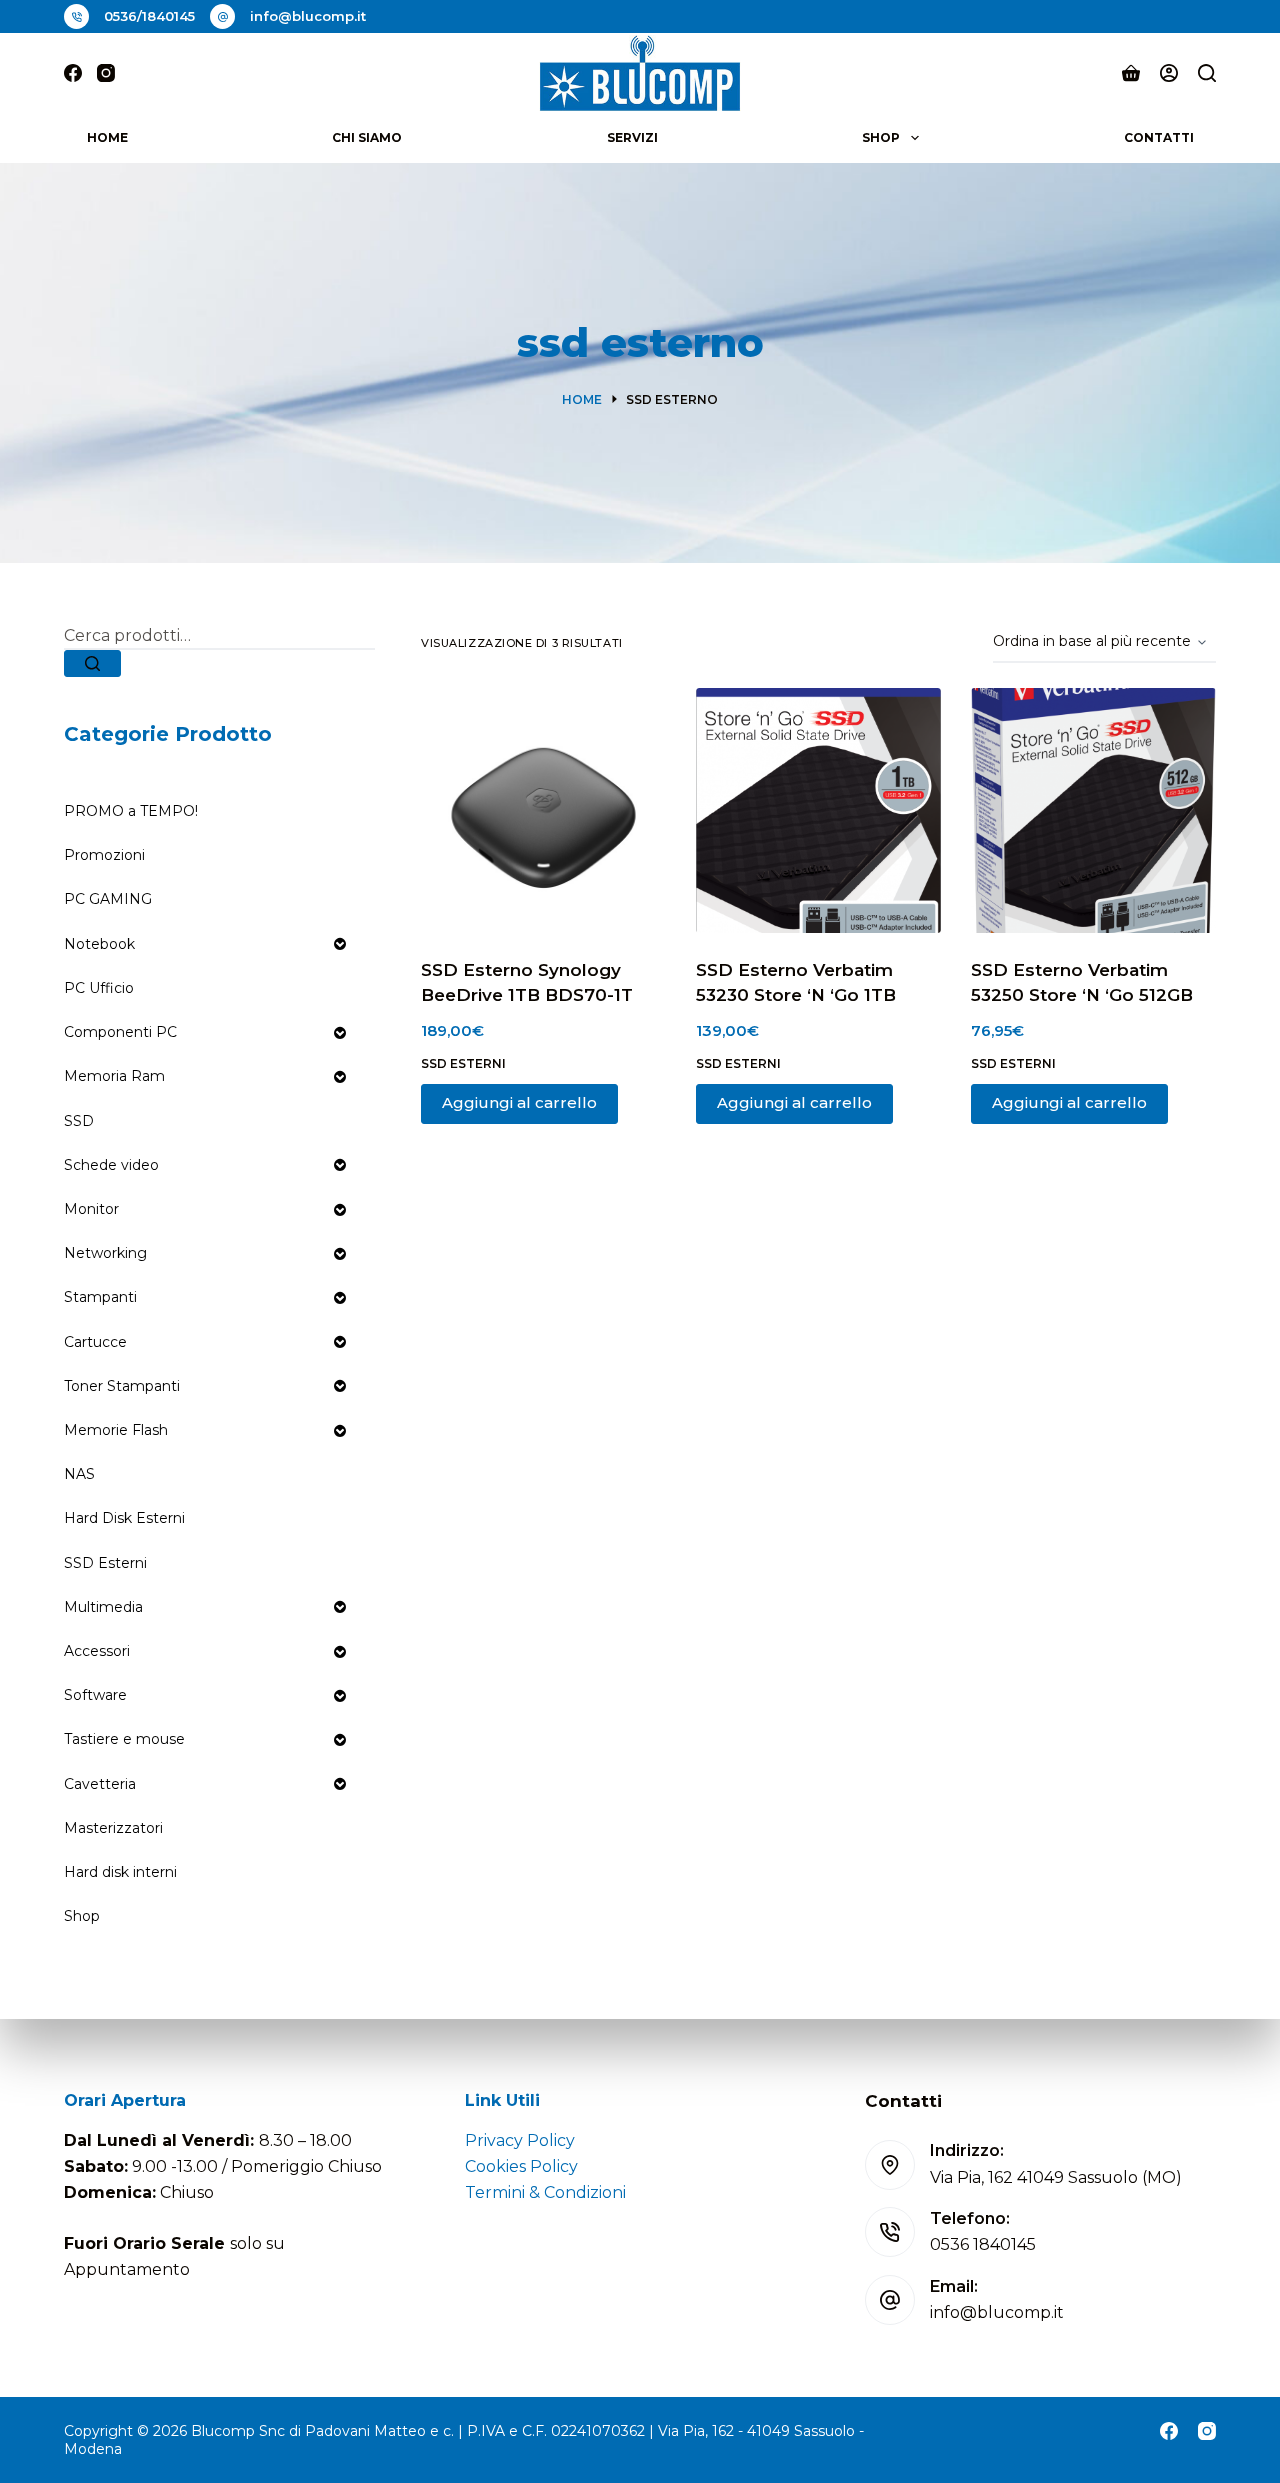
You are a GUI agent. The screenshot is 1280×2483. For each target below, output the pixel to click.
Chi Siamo (367, 137)
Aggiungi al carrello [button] (519, 1102)
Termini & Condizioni (545, 2192)
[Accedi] (1169, 73)
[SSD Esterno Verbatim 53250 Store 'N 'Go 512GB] (1093, 810)
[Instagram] (106, 73)
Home (107, 137)
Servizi (632, 137)
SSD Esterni (463, 1063)
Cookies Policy (521, 2166)
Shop (881, 137)
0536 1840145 (983, 2244)
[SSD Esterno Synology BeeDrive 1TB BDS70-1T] (543, 810)
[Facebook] (73, 73)
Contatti (1159, 137)
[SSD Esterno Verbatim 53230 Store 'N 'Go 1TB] (818, 810)
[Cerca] (1207, 73)
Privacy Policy (520, 2140)
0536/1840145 (149, 16)
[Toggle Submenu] (340, 944)
